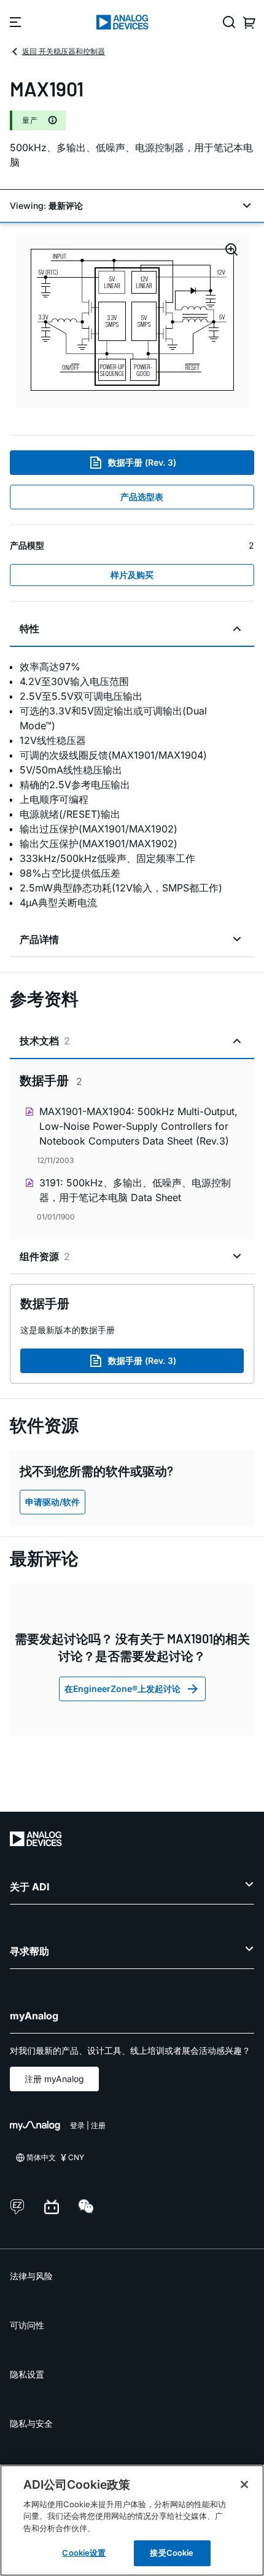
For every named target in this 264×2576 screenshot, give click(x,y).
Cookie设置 (84, 2553)
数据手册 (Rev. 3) (142, 462)
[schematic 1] (132, 320)
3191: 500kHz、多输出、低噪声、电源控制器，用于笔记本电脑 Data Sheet (135, 1190)
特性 (29, 628)
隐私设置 (27, 2374)
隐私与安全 (31, 2423)
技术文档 (45, 1041)
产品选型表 (142, 497)
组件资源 (45, 1256)
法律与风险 (31, 2276)
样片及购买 (132, 575)
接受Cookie (172, 2553)
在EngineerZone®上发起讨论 (122, 1689)
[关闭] (244, 2484)
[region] (132, 2520)
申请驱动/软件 (52, 1502)
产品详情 (39, 939)
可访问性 (27, 2325)
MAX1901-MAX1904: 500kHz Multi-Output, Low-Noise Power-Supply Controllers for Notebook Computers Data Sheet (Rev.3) (138, 1126)
